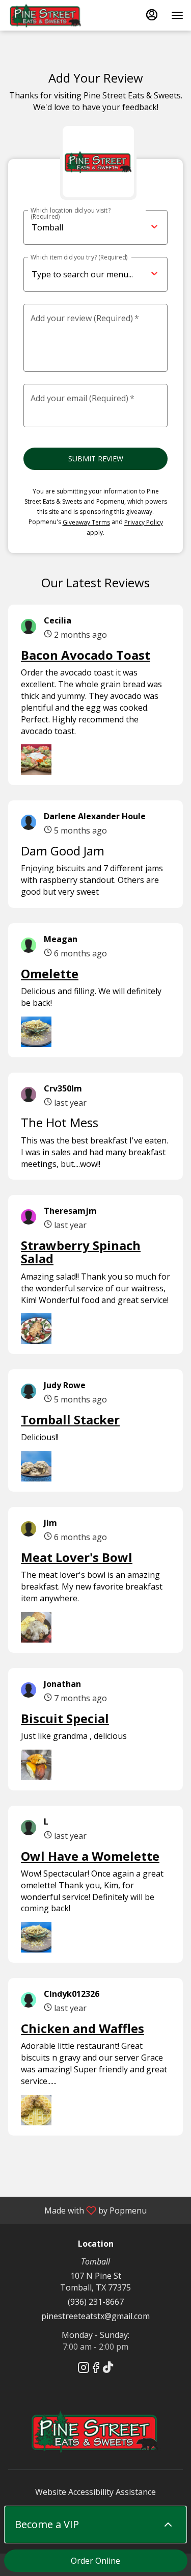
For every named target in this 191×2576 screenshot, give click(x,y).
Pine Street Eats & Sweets (95, 2431)
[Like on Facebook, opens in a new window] (96, 2369)
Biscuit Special (65, 1718)
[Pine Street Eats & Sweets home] (53, 15)
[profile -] (152, 15)
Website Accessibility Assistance (95, 2492)
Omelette (50, 973)
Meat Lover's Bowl (77, 1557)
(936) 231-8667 (96, 2302)
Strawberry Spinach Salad (81, 1252)
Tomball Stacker (70, 1420)
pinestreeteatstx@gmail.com (95, 2316)
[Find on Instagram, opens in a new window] (84, 2369)
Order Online (95, 2561)
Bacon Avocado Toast (86, 655)
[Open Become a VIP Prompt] (168, 2525)
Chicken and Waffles (83, 2028)
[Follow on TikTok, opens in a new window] (108, 2369)
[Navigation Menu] (177, 15)
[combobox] (135, 275)
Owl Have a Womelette (90, 1856)
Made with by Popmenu (77, 2210)
